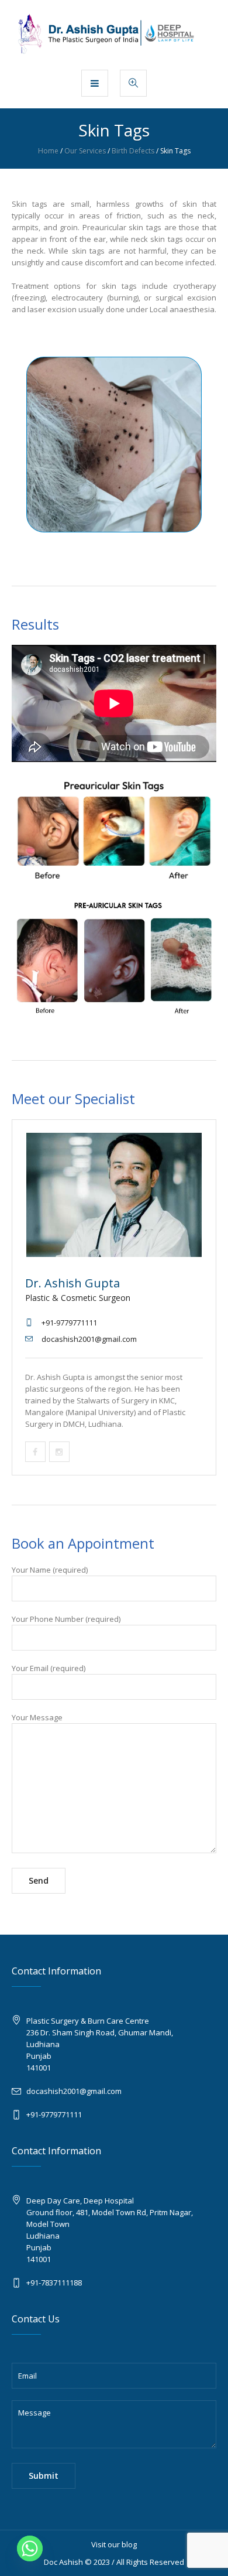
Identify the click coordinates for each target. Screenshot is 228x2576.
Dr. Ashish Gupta (72, 1283)
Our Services (85, 151)
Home (48, 151)
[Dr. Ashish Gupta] (114, 34)
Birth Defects (133, 151)
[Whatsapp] (30, 2548)
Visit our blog (114, 2544)
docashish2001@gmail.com (74, 2091)
